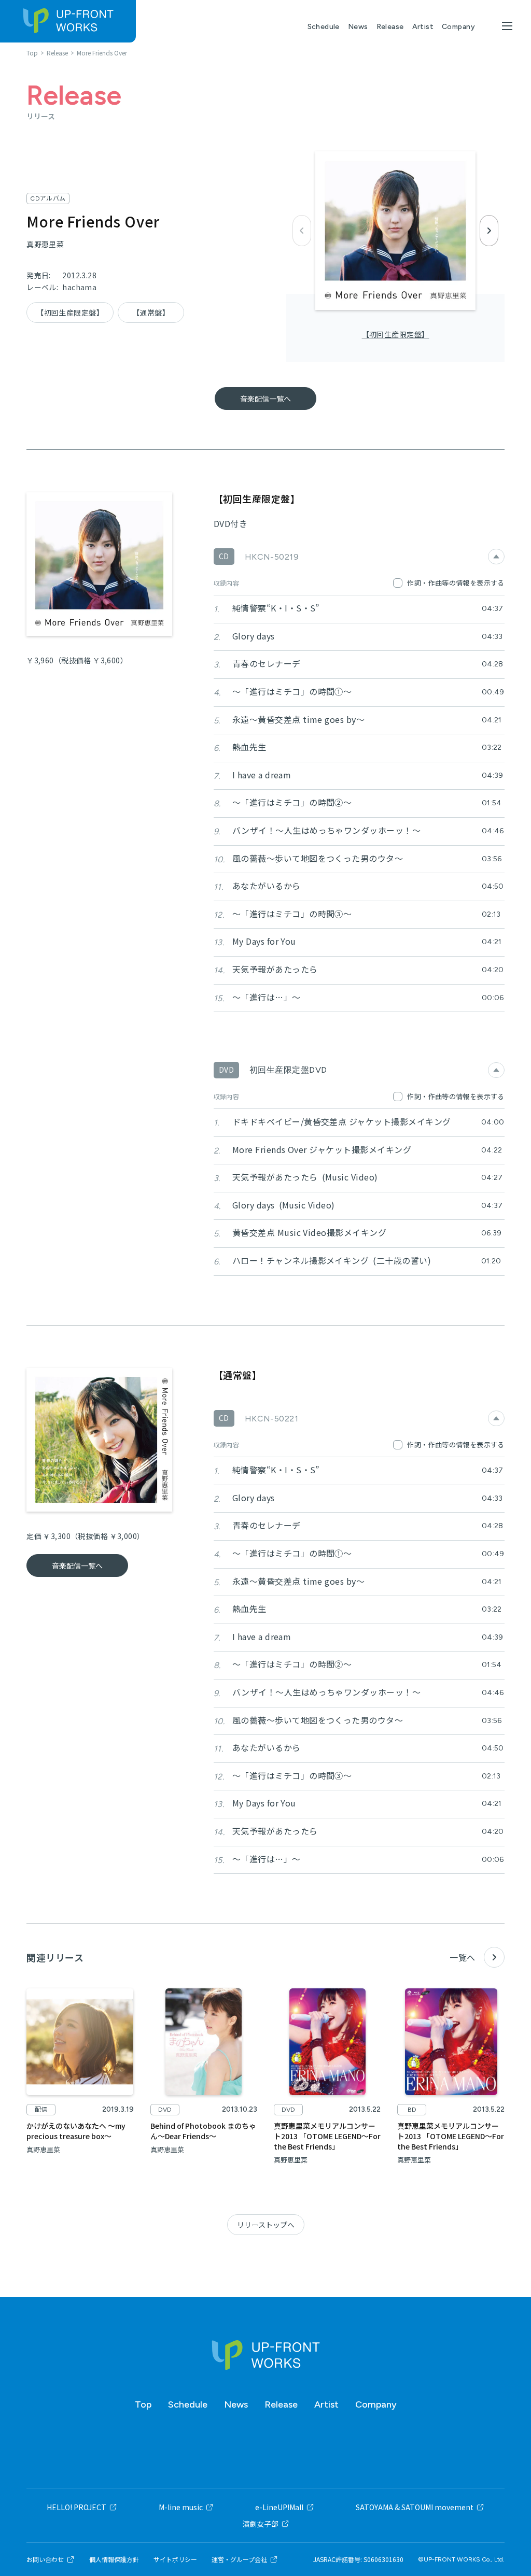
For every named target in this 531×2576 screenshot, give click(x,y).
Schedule (324, 27)
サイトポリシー (175, 2559)
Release (390, 27)
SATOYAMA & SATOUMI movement (415, 2507)
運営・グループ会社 (239, 2559)
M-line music (181, 2507)
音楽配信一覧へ (265, 399)
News (358, 27)
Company (458, 27)
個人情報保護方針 (114, 2559)
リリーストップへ (266, 2225)
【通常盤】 (151, 312)
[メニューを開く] (507, 26)
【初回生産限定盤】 (396, 334)
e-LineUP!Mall (279, 2507)
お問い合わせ (45, 2559)
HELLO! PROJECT (76, 2507)
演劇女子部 (260, 2524)
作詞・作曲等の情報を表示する (456, 583)
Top (143, 2404)
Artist (423, 27)
